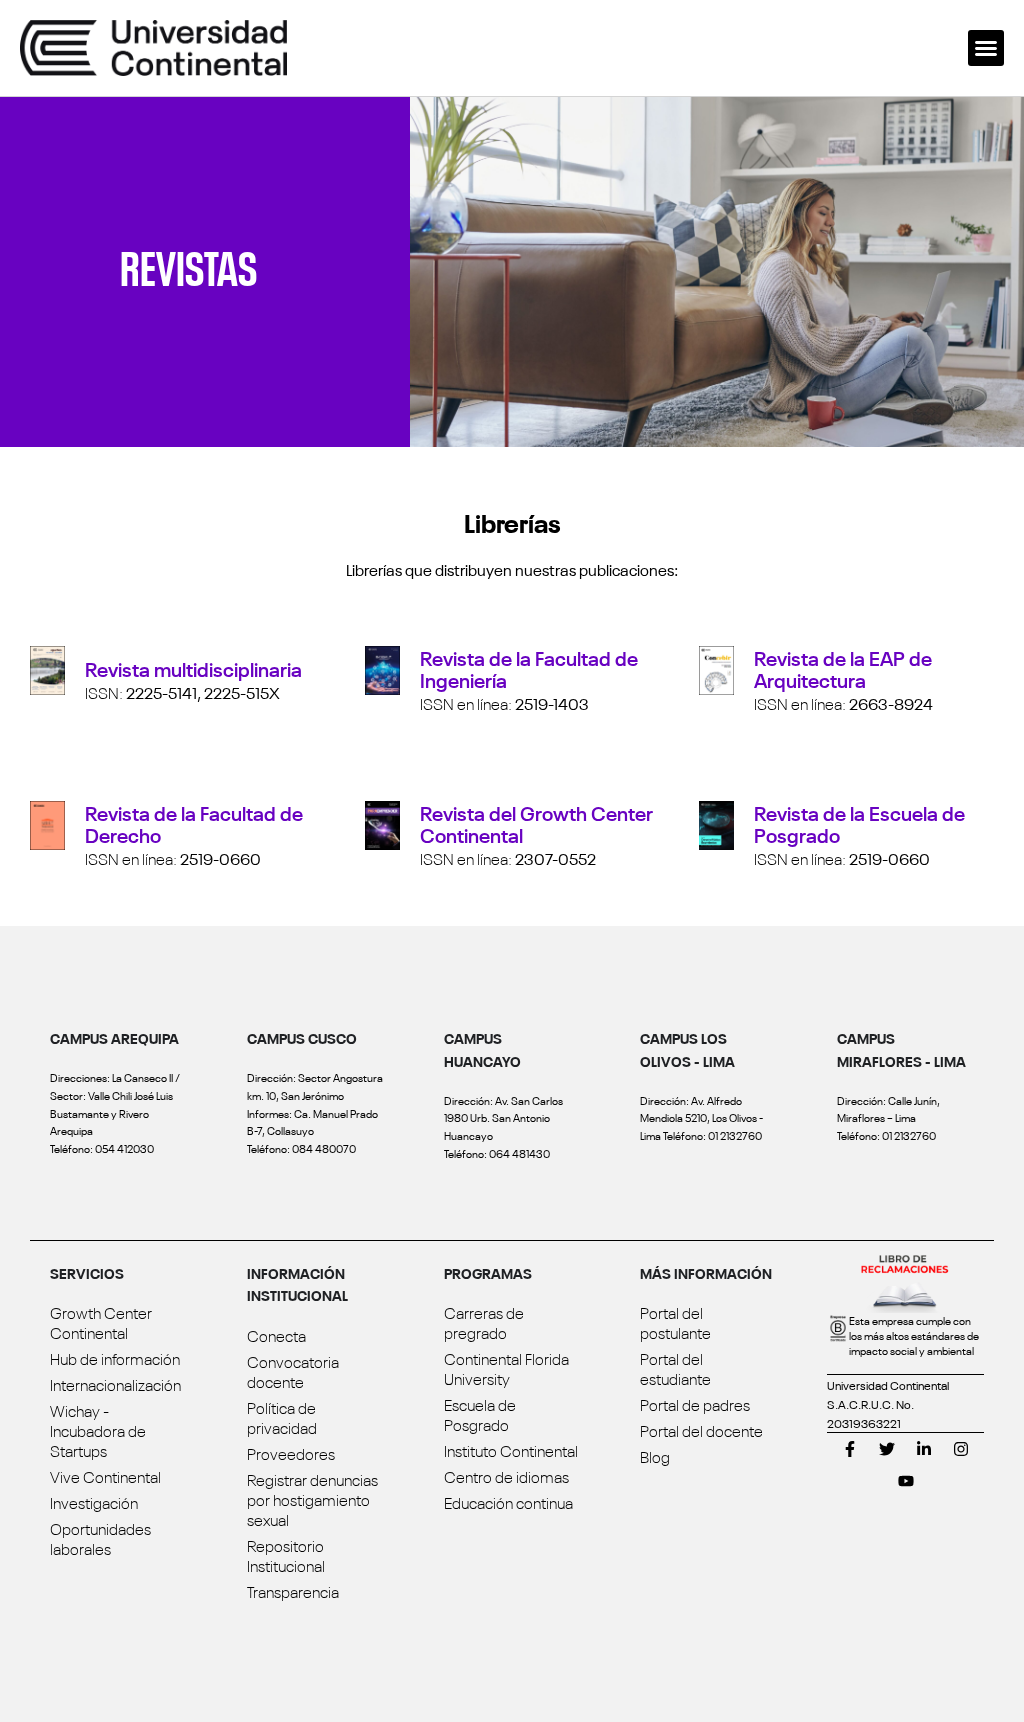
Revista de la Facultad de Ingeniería (529, 667)
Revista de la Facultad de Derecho (194, 822)
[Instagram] (961, 1449)
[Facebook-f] (850, 1449)
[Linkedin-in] (924, 1449)
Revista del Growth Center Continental (536, 822)
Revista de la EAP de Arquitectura (843, 667)
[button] (986, 48)
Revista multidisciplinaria (193, 667)
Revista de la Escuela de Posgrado (859, 822)
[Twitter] (887, 1449)
